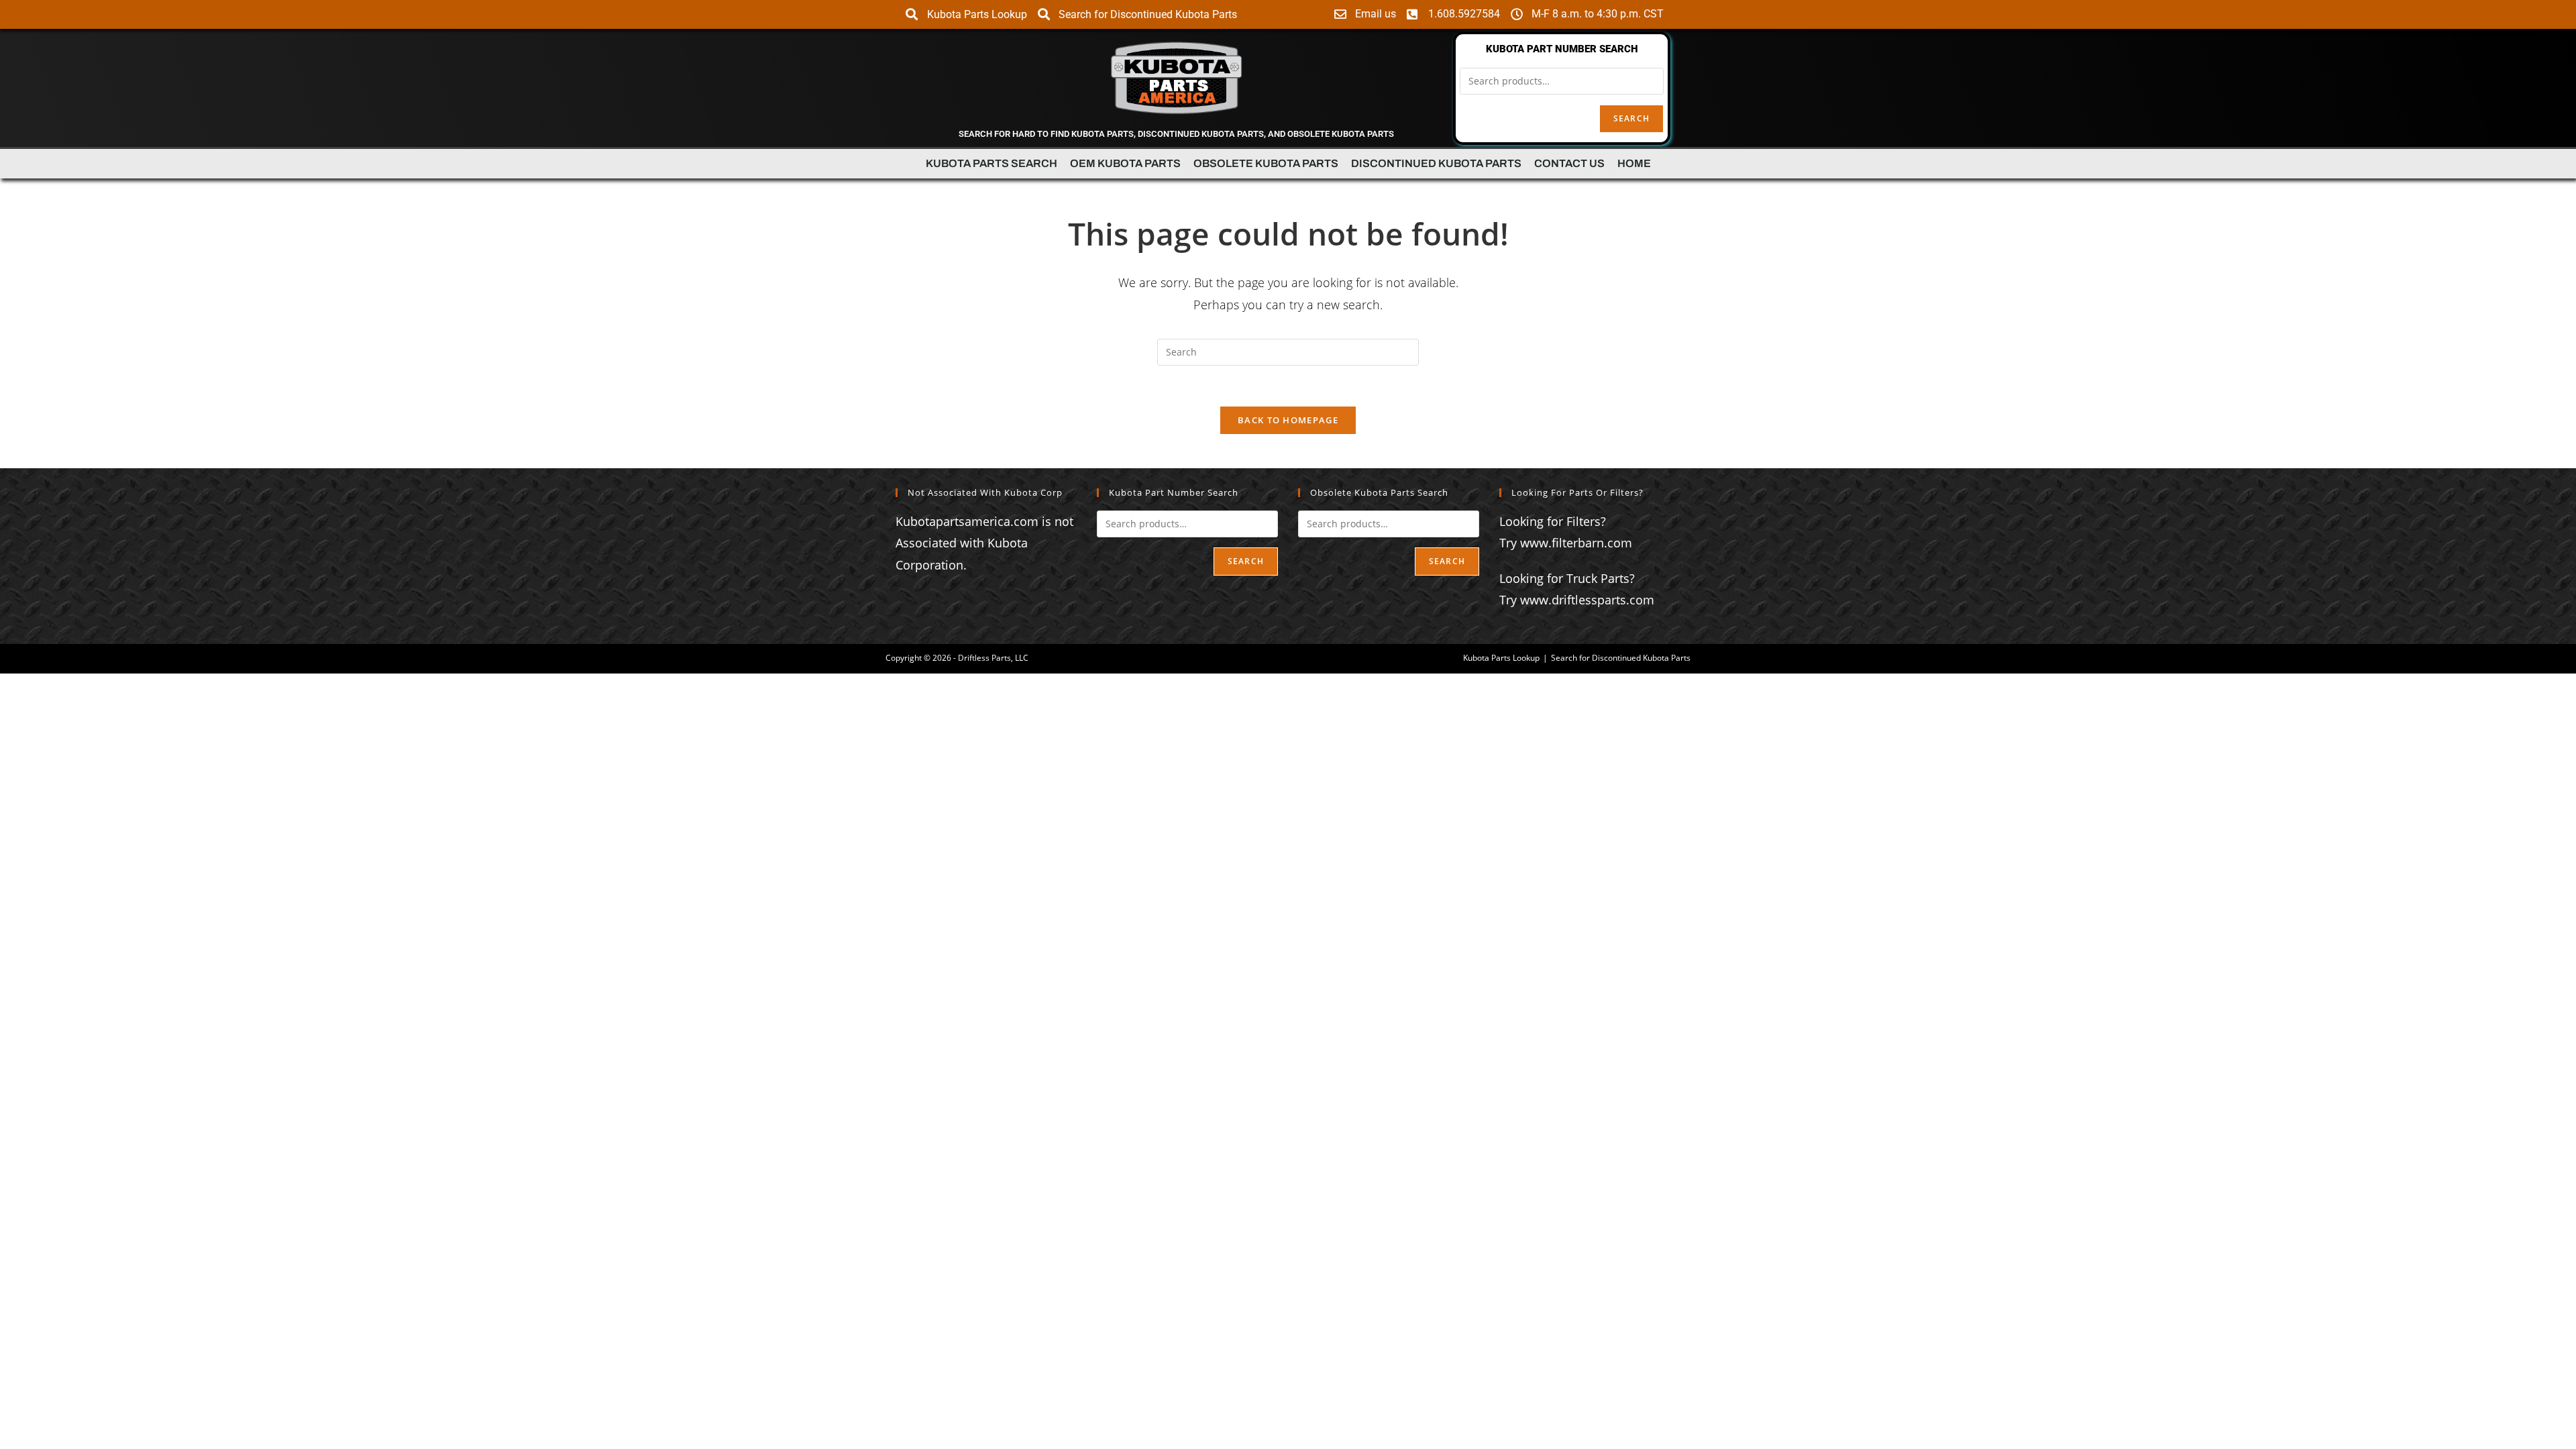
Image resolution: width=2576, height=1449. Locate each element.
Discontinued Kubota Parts (1436, 163)
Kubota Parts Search (991, 163)
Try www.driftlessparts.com (1577, 600)
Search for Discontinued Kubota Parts (1621, 658)
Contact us (1569, 163)
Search (1631, 118)
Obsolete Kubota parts (1266, 163)
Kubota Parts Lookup (1501, 658)
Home (1634, 163)
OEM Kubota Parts (1125, 163)
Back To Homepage (1288, 420)
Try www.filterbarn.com (1566, 543)
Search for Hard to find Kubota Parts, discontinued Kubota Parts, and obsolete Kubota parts (1176, 134)
